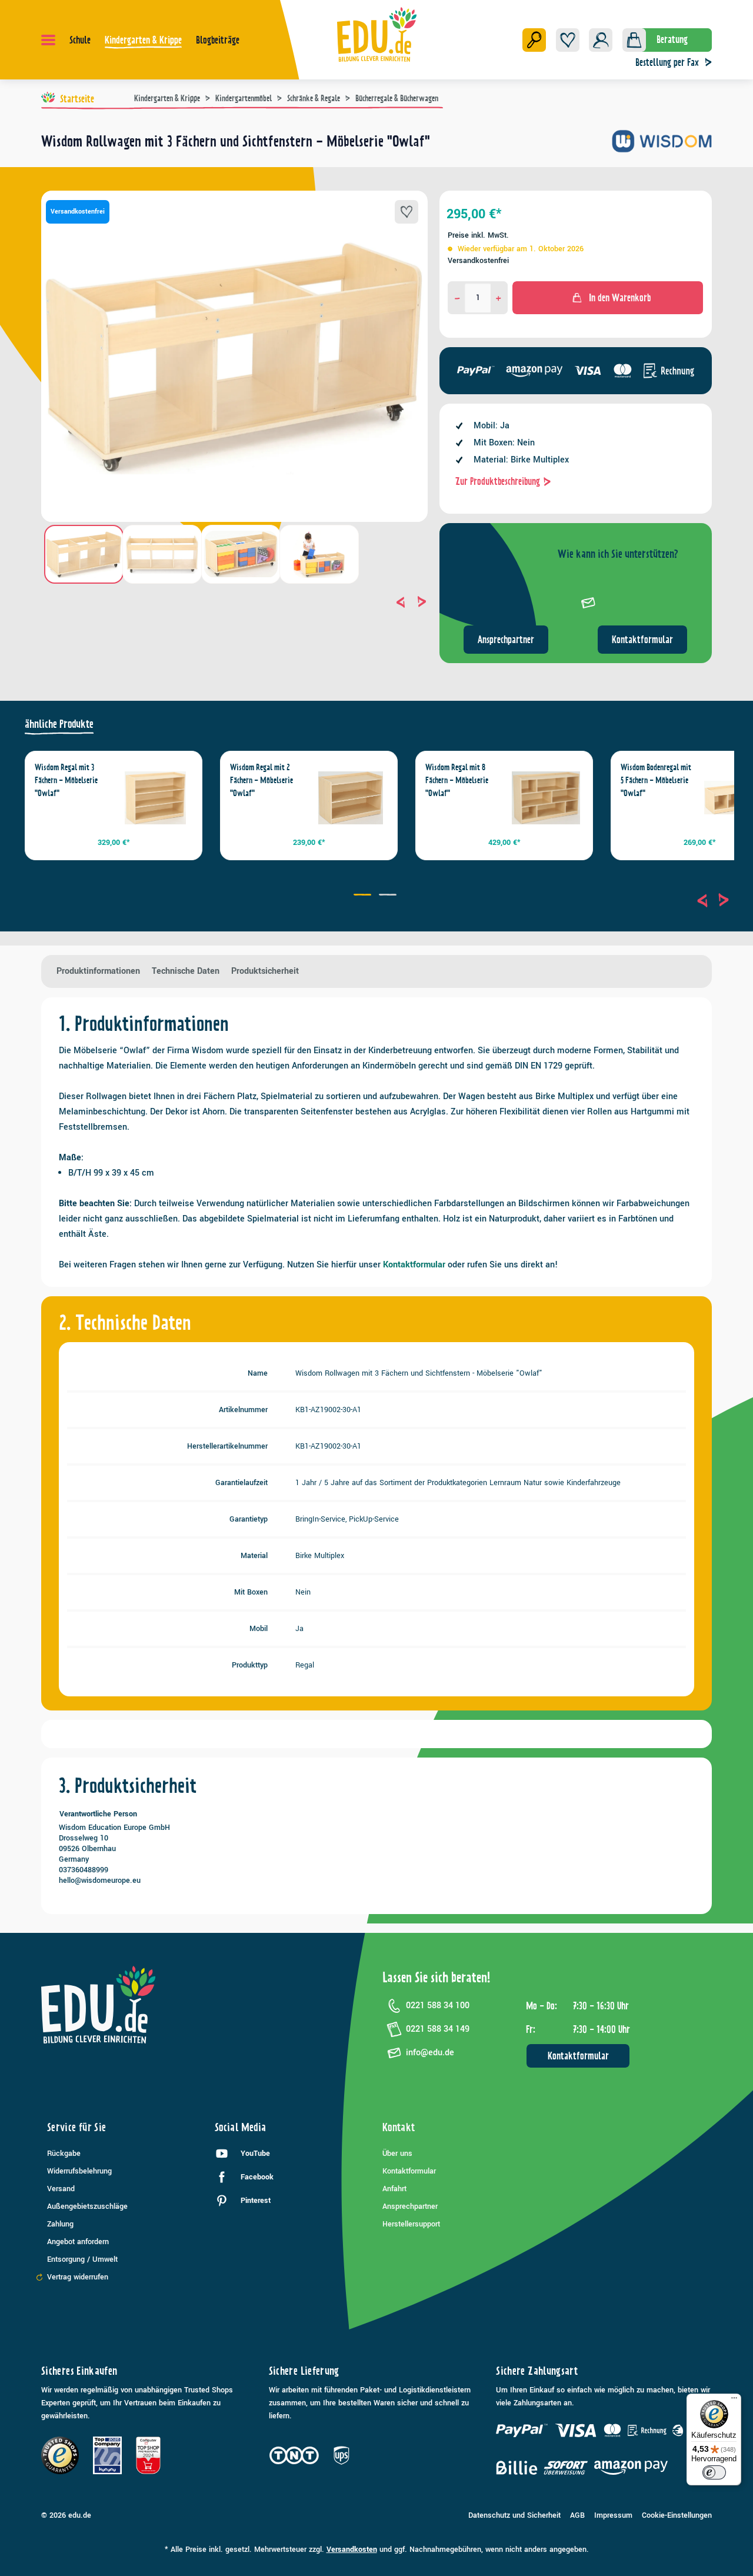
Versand (61, 2189)
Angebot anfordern (78, 2242)
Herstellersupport (411, 2224)
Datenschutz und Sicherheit (514, 2515)
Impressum (613, 2515)
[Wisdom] (662, 146)
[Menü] (48, 40)
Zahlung (60, 2224)
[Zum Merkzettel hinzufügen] (407, 212)
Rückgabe (64, 2154)
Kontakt (399, 2127)
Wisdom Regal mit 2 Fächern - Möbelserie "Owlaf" (261, 780)
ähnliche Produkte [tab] (59, 724)
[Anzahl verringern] (457, 298)
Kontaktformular (642, 640)
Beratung (672, 39)
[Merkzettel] (568, 40)
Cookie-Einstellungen (677, 2515)
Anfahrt (394, 2189)
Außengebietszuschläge (87, 2206)
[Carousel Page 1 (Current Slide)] (364, 896)
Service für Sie (76, 2127)
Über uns (397, 2154)
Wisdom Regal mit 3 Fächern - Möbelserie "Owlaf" (66, 780)
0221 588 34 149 (438, 2029)
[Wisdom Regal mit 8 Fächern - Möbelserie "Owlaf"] (546, 798)
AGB (577, 2515)
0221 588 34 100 (438, 2006)
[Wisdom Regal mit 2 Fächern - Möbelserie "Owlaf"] (351, 798)
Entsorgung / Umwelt (82, 2259)
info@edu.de (430, 2053)
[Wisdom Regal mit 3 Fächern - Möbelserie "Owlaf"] (155, 798)
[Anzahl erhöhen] (499, 298)
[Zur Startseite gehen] (377, 34)
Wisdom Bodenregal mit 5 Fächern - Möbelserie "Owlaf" (656, 780)
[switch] (714, 2472)
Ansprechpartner (506, 640)
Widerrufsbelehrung (79, 2171)
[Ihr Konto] (601, 40)
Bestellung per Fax (667, 62)
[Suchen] (534, 40)
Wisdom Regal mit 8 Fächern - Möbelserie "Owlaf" (457, 780)
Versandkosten (352, 2550)
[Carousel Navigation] (234, 602)
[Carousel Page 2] (389, 896)
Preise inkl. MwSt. (478, 235)
